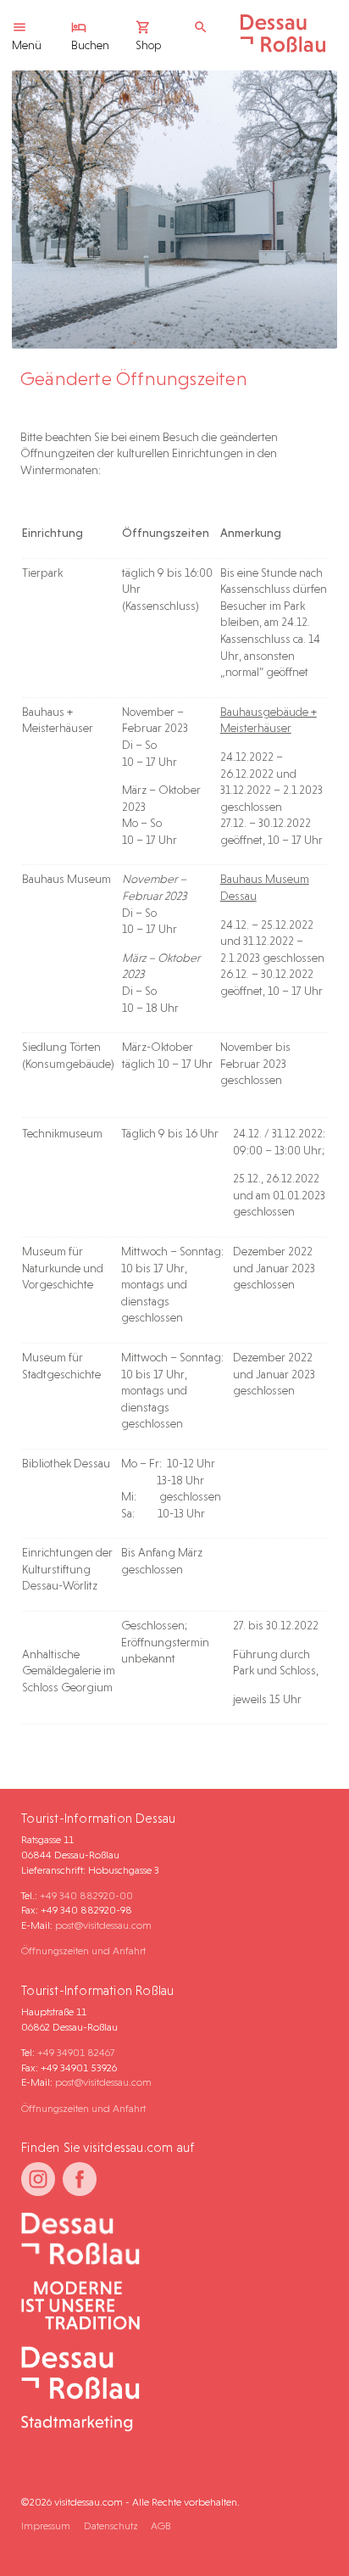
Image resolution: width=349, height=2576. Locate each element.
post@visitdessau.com (103, 1925)
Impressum (46, 2526)
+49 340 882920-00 (86, 1895)
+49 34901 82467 (76, 2052)
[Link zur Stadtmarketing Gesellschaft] (168, 2390)
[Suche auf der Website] (205, 28)
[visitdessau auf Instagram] (38, 2179)
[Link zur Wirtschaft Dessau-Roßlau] (168, 2307)
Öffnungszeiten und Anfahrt (83, 1950)
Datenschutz (111, 2526)
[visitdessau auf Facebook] (80, 2179)
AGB (161, 2526)
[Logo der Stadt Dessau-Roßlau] (283, 48)
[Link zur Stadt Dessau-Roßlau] (168, 2240)
